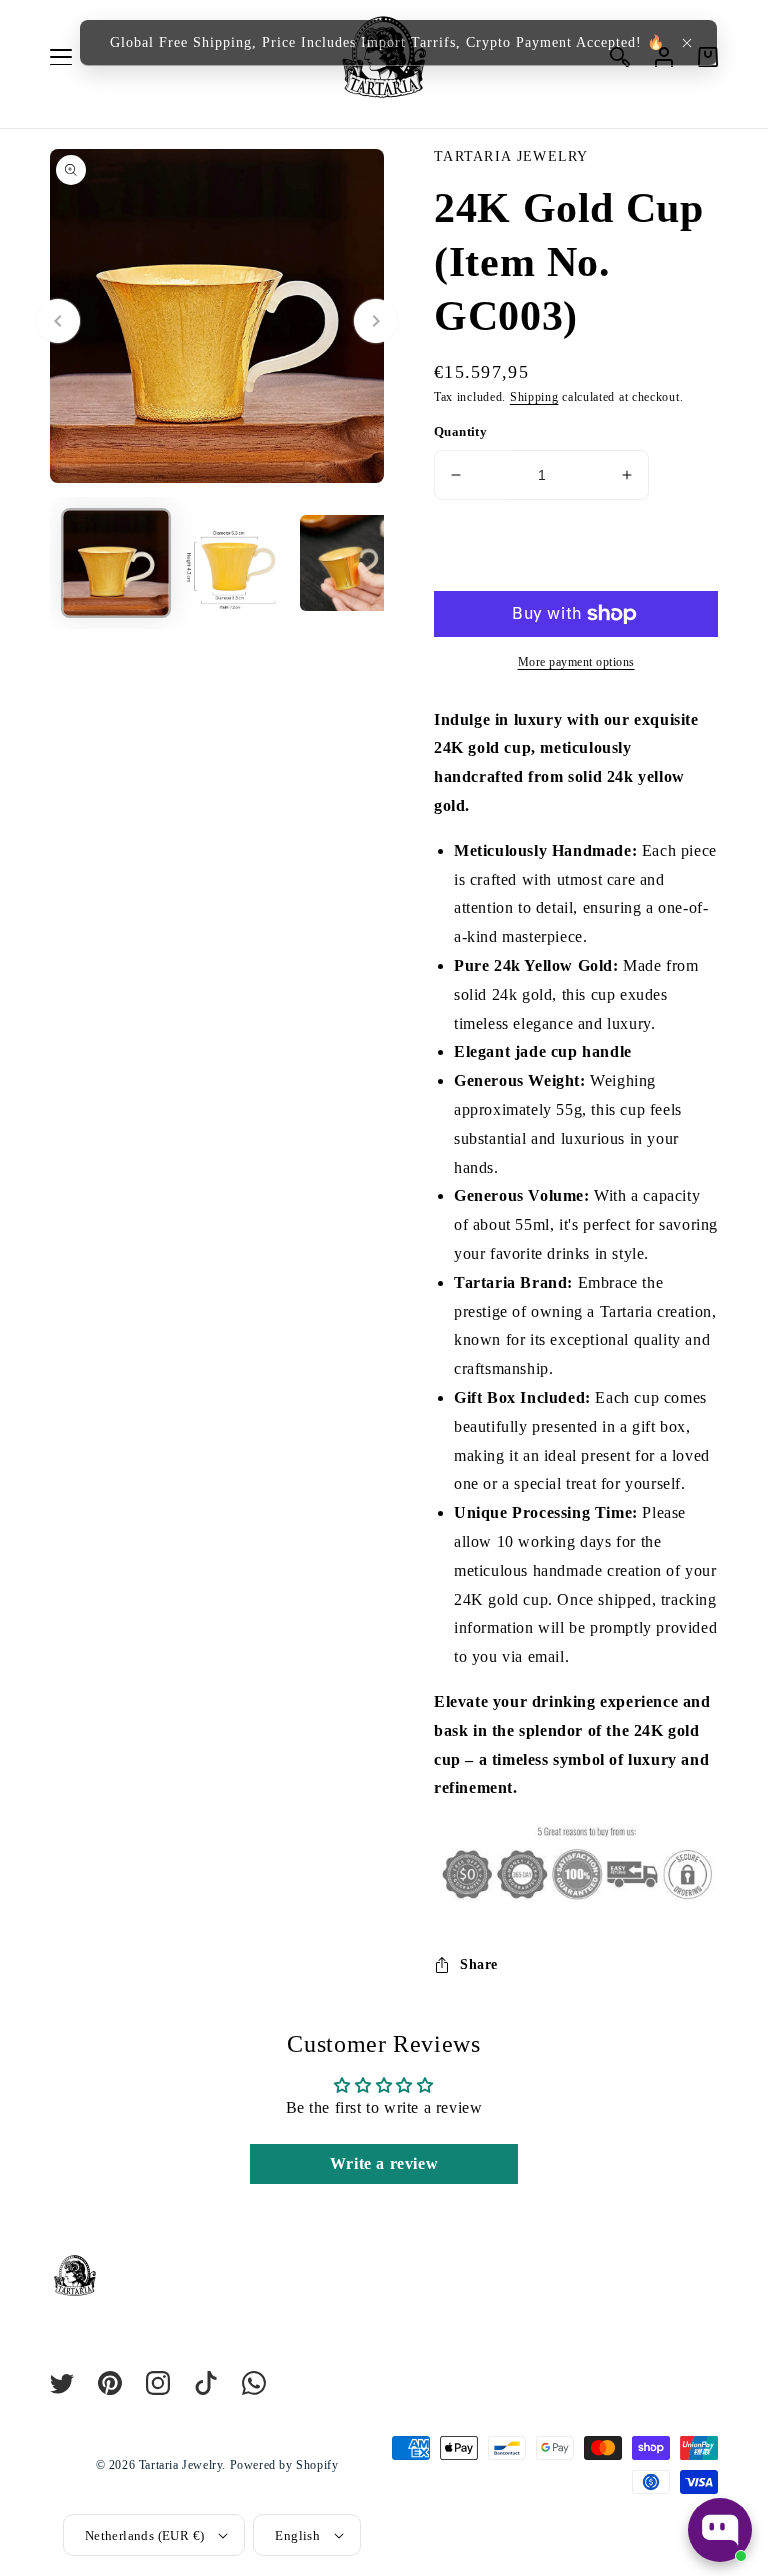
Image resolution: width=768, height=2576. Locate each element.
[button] (687, 43)
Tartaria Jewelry (181, 2465)
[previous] (58, 321)
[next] (376, 321)
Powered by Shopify (284, 2465)
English (297, 2535)
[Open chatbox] (720, 2530)
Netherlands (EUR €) (145, 2535)
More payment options (576, 662)
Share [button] (479, 1964)
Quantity (460, 431)
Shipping (534, 397)
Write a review (384, 2163)
